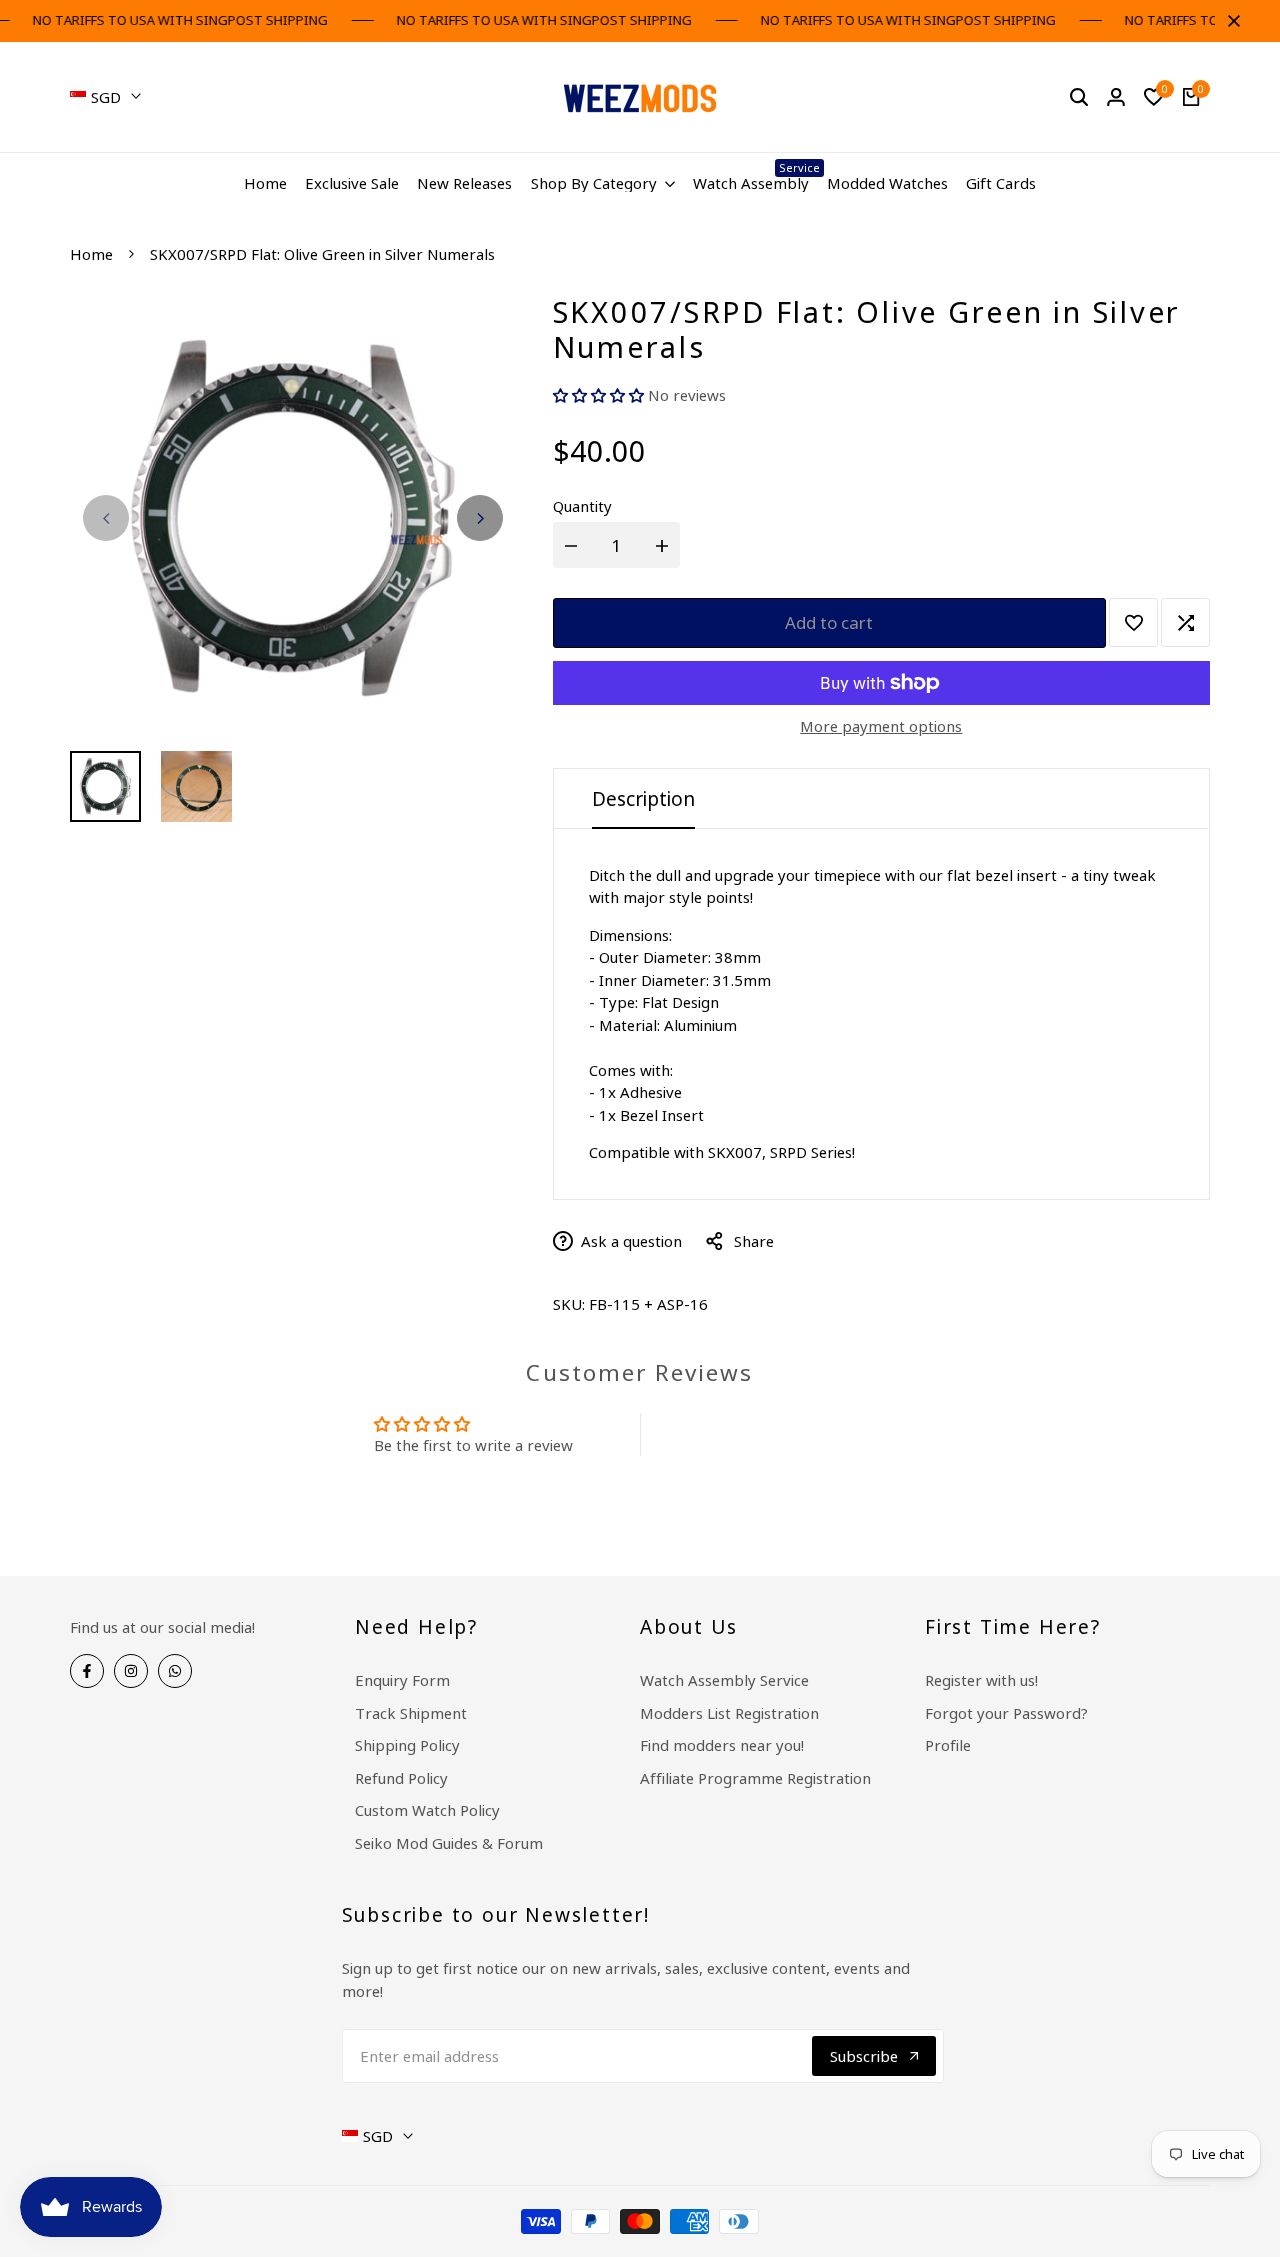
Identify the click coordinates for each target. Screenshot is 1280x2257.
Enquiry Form (402, 1680)
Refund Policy (401, 1778)
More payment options (881, 726)
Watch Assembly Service (724, 1680)
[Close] (1230, 21)
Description (643, 799)
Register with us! (981, 1680)
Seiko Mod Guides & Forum (449, 1843)
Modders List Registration (729, 1713)
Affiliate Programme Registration (755, 1778)
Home (91, 254)
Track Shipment (411, 1713)
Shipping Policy (407, 1745)
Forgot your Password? (1006, 1713)
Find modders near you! (722, 1745)
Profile (948, 1745)
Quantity (582, 506)
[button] (600, 395)
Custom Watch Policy (427, 1810)
